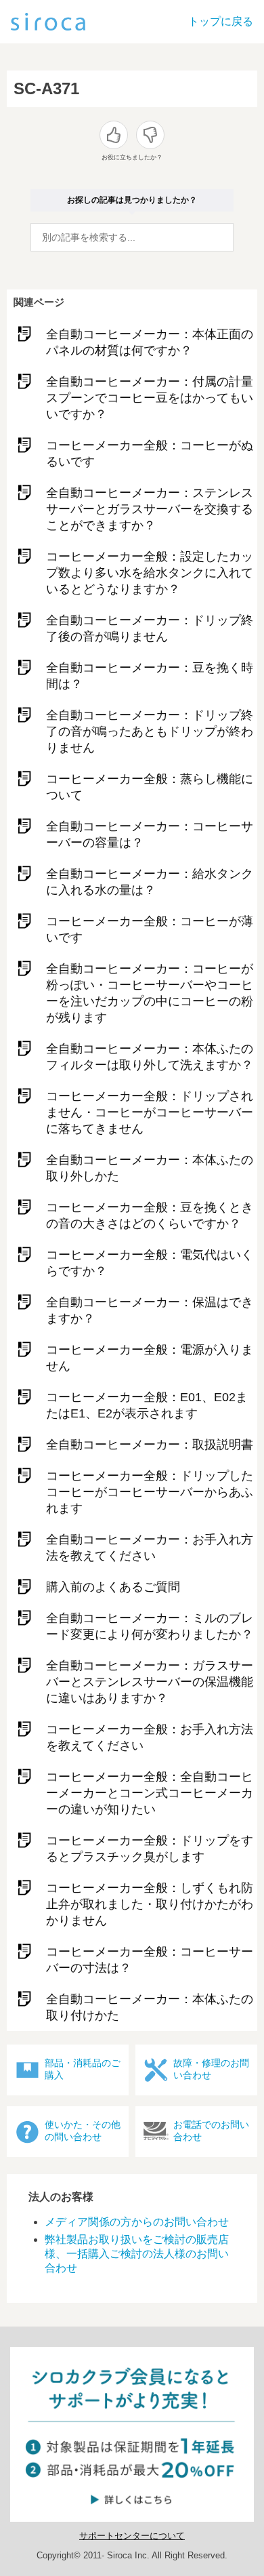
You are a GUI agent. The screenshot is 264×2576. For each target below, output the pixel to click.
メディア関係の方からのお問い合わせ (137, 2222)
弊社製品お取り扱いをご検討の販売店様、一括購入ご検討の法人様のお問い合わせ (137, 2254)
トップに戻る (221, 21)
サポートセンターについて (132, 2536)
